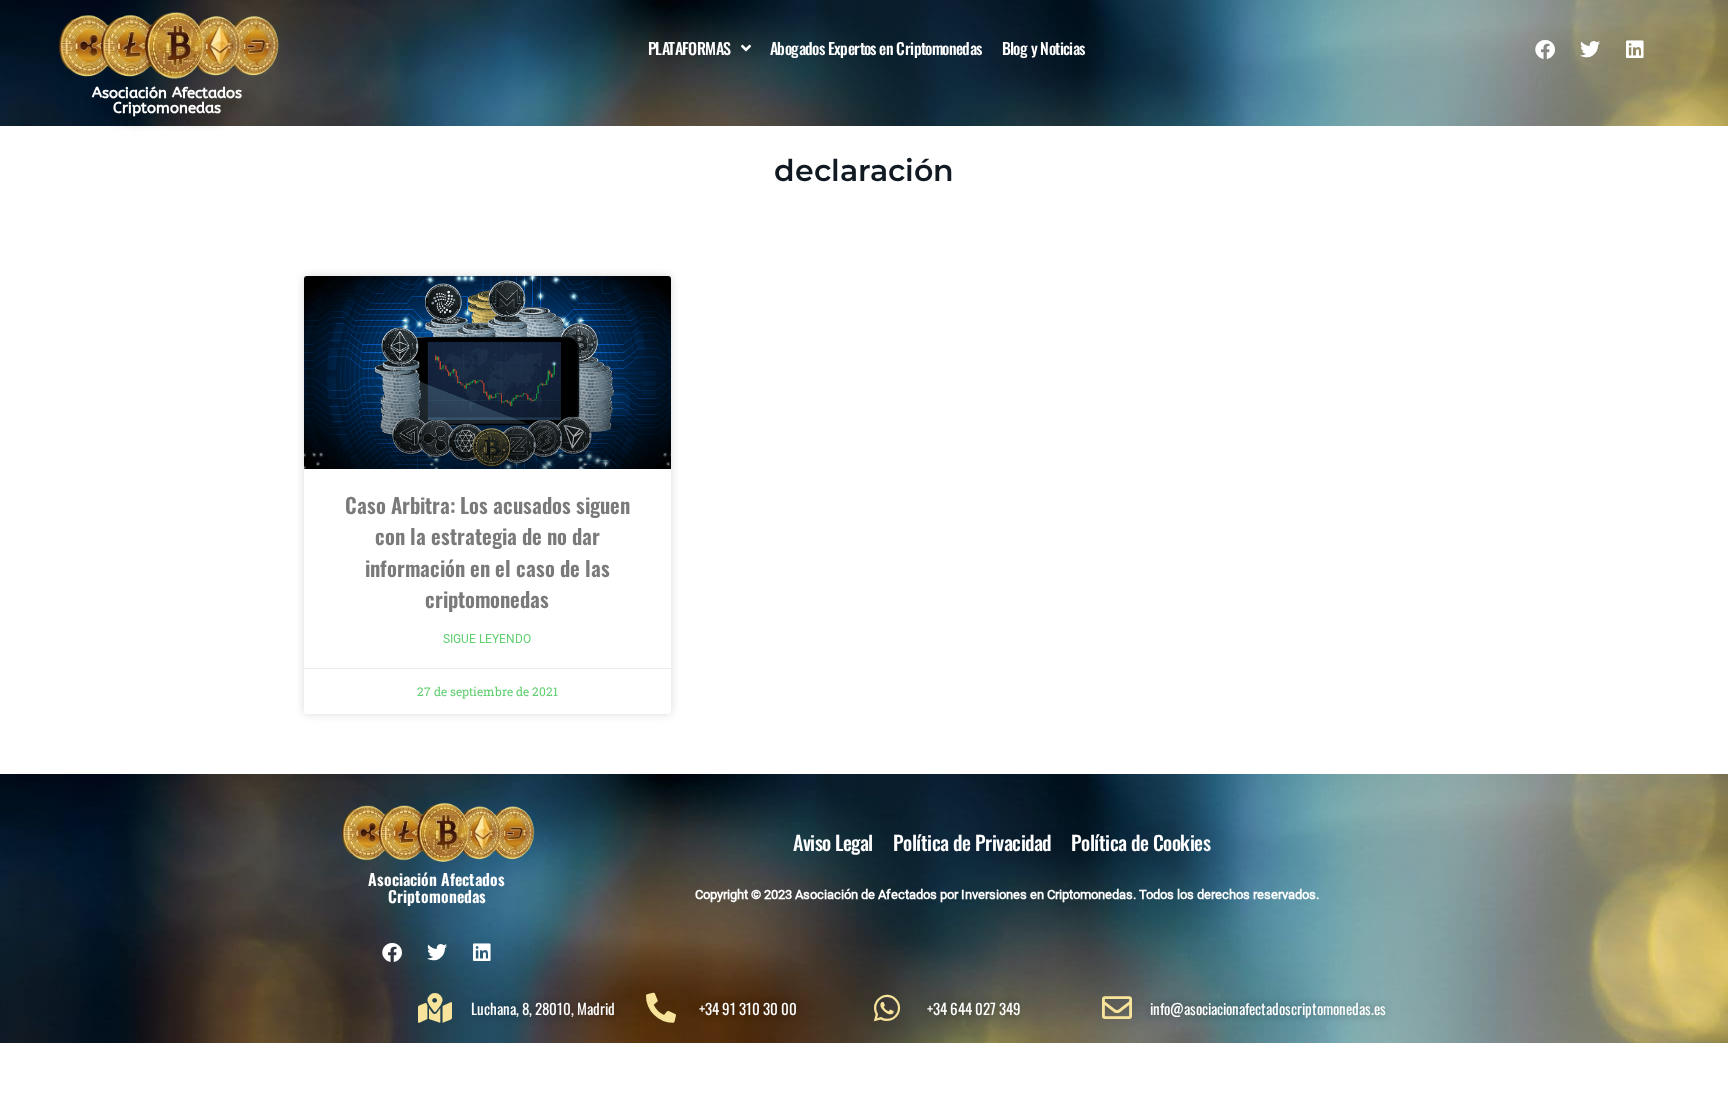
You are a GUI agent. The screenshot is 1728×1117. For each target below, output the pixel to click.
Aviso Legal (833, 842)
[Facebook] (1545, 50)
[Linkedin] (1635, 50)
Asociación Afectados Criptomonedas (167, 100)
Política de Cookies (1141, 842)
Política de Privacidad (972, 842)
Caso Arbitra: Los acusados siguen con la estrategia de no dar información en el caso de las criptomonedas (487, 552)
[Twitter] (1590, 50)
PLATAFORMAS (689, 48)
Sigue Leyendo (487, 639)
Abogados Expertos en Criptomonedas (876, 48)
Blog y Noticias (1043, 48)
